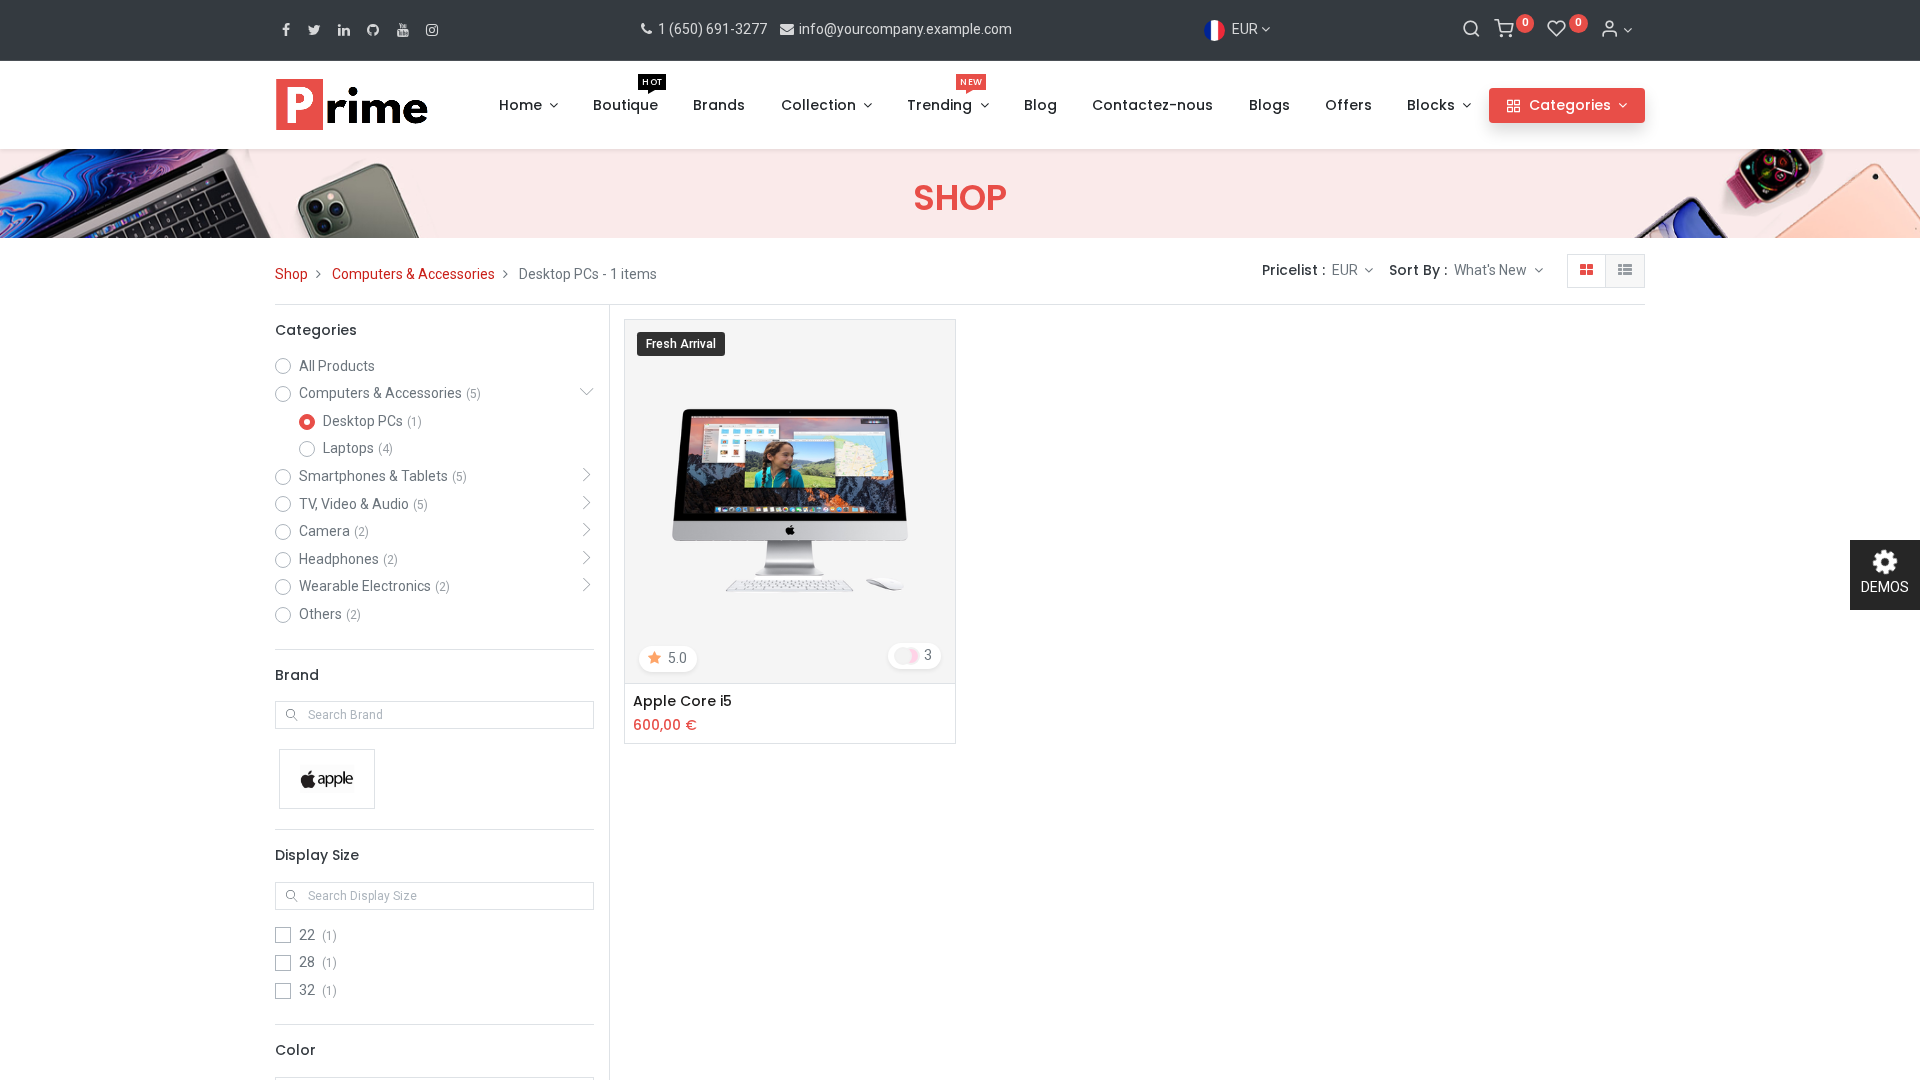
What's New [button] (1492, 270)
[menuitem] (625, 106)
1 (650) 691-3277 (711, 29)
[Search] (1471, 30)
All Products (337, 366)
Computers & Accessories (413, 274)
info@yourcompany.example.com (905, 29)
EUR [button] (1346, 270)
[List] (1625, 271)
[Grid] (1586, 271)
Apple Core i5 (682, 701)
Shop (291, 274)
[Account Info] (1616, 30)
